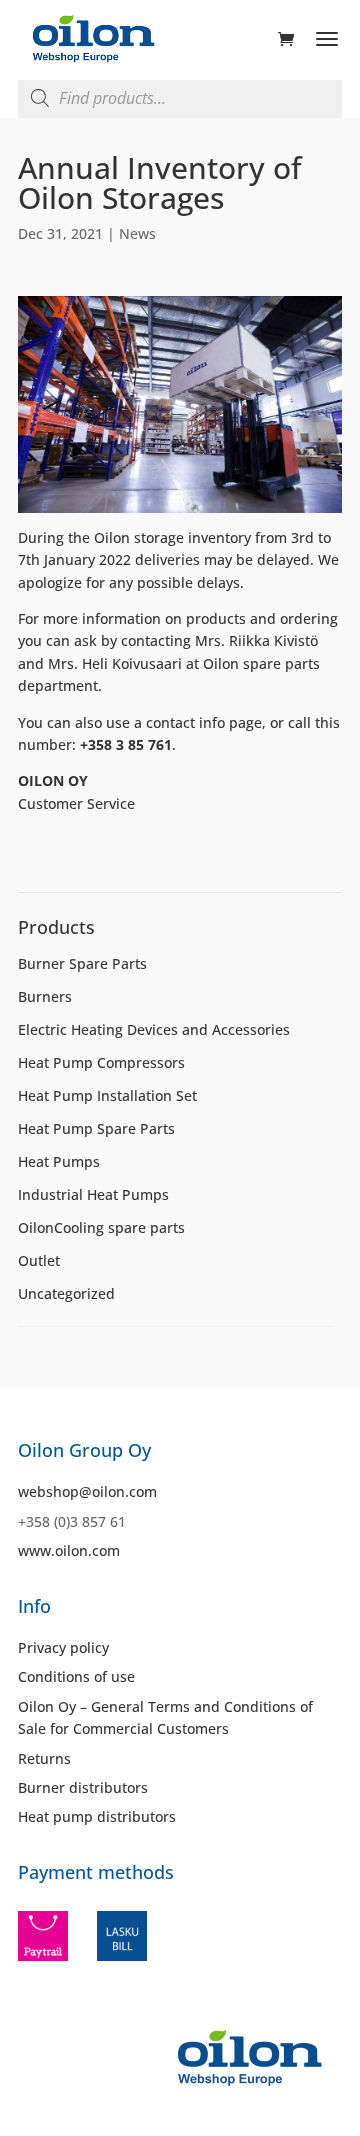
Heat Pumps (59, 1161)
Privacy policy (63, 1647)
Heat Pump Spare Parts (96, 1128)
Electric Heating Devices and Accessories (154, 1029)
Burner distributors (83, 1787)
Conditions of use (76, 1676)
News (137, 233)
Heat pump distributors (97, 1816)
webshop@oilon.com (87, 1491)
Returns (44, 1758)
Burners (45, 996)
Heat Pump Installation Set (107, 1095)
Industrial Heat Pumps (93, 1194)
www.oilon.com (69, 1550)
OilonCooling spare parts (101, 1227)
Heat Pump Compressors (101, 1062)
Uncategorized (66, 1293)
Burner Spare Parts (82, 963)
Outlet (39, 1260)
